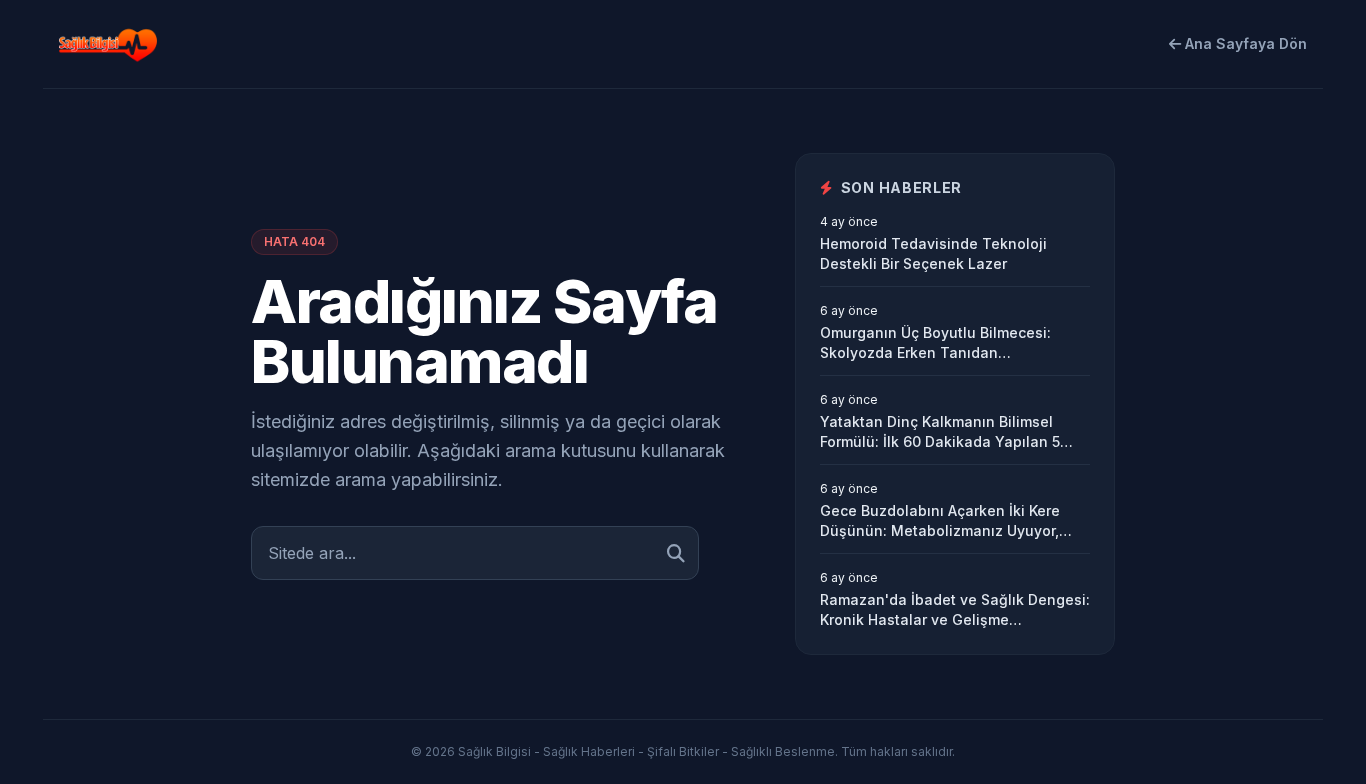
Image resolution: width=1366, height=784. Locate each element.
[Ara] (676, 553)
